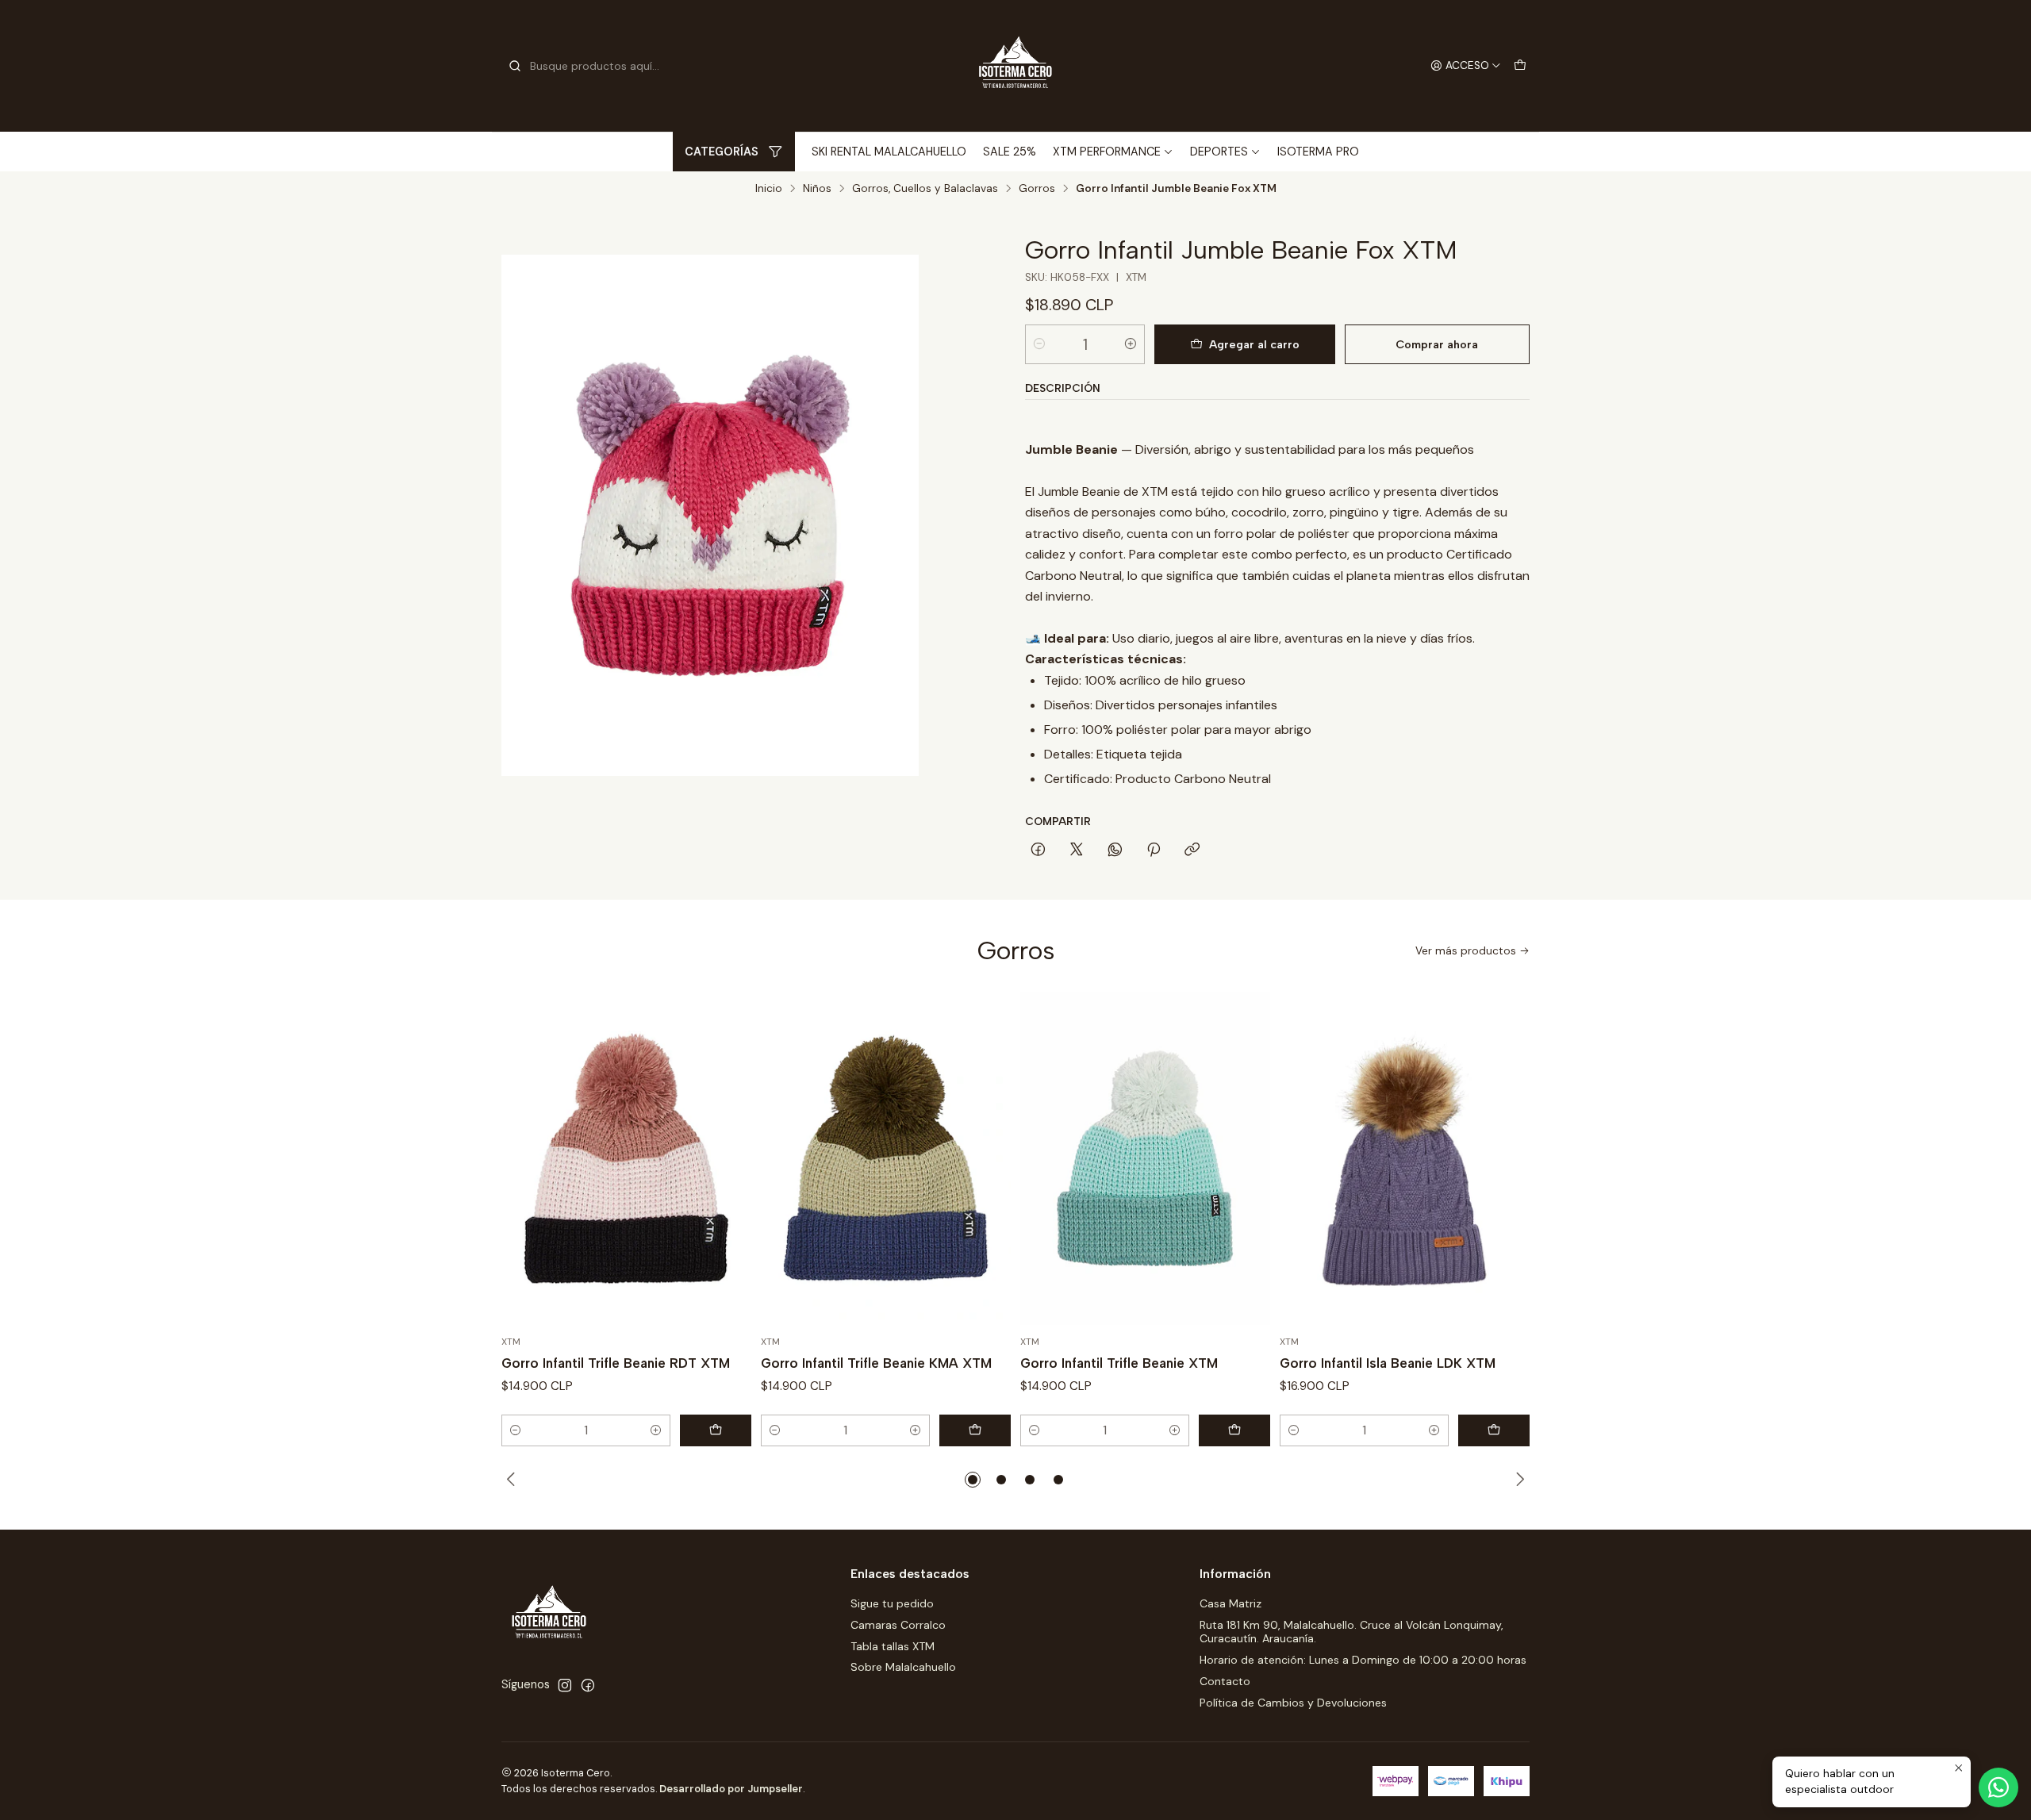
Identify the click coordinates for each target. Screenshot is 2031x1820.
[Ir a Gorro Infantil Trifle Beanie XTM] (1145, 1158)
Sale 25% (1010, 152)
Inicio (769, 189)
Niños (817, 189)
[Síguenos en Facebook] (588, 1685)
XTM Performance (1107, 152)
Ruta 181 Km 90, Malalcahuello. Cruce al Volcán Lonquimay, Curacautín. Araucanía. (1351, 1632)
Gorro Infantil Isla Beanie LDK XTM (1388, 1363)
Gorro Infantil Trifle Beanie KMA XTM (876, 1363)
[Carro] (1520, 66)
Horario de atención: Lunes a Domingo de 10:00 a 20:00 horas (1363, 1660)
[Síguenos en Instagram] (565, 1685)
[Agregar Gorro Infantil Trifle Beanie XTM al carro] (1234, 1430)
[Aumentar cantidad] (1131, 344)
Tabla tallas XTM (893, 1646)
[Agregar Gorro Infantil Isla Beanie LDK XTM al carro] (1494, 1430)
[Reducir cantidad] (1039, 344)
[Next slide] (1518, 1480)
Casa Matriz (1231, 1603)
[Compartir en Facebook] (1038, 850)
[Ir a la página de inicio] (1015, 66)
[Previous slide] (513, 1480)
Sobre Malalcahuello (903, 1667)
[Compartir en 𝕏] (1077, 850)
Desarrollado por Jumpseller (731, 1789)
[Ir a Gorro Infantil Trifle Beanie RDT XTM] (626, 1158)
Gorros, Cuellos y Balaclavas (925, 189)
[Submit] (515, 66)
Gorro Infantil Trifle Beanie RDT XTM (616, 1363)
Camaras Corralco (898, 1625)
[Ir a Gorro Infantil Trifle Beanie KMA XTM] (886, 1158)
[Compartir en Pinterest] (1154, 850)
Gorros (1037, 189)
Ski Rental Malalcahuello (889, 152)
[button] (973, 1480)
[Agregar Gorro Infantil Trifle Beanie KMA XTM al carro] (975, 1430)
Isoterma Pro (1318, 152)
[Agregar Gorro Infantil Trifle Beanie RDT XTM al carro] (716, 1430)
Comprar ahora (1437, 344)
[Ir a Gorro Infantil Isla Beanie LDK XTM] (1405, 1158)
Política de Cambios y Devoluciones (1293, 1703)
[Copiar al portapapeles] (1192, 850)
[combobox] (589, 66)
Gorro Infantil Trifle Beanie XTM (1119, 1363)
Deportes (1219, 152)
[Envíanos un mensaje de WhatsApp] (1998, 1787)
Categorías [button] (722, 152)
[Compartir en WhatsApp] (1115, 850)
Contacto (1225, 1681)
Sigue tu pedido (892, 1603)
